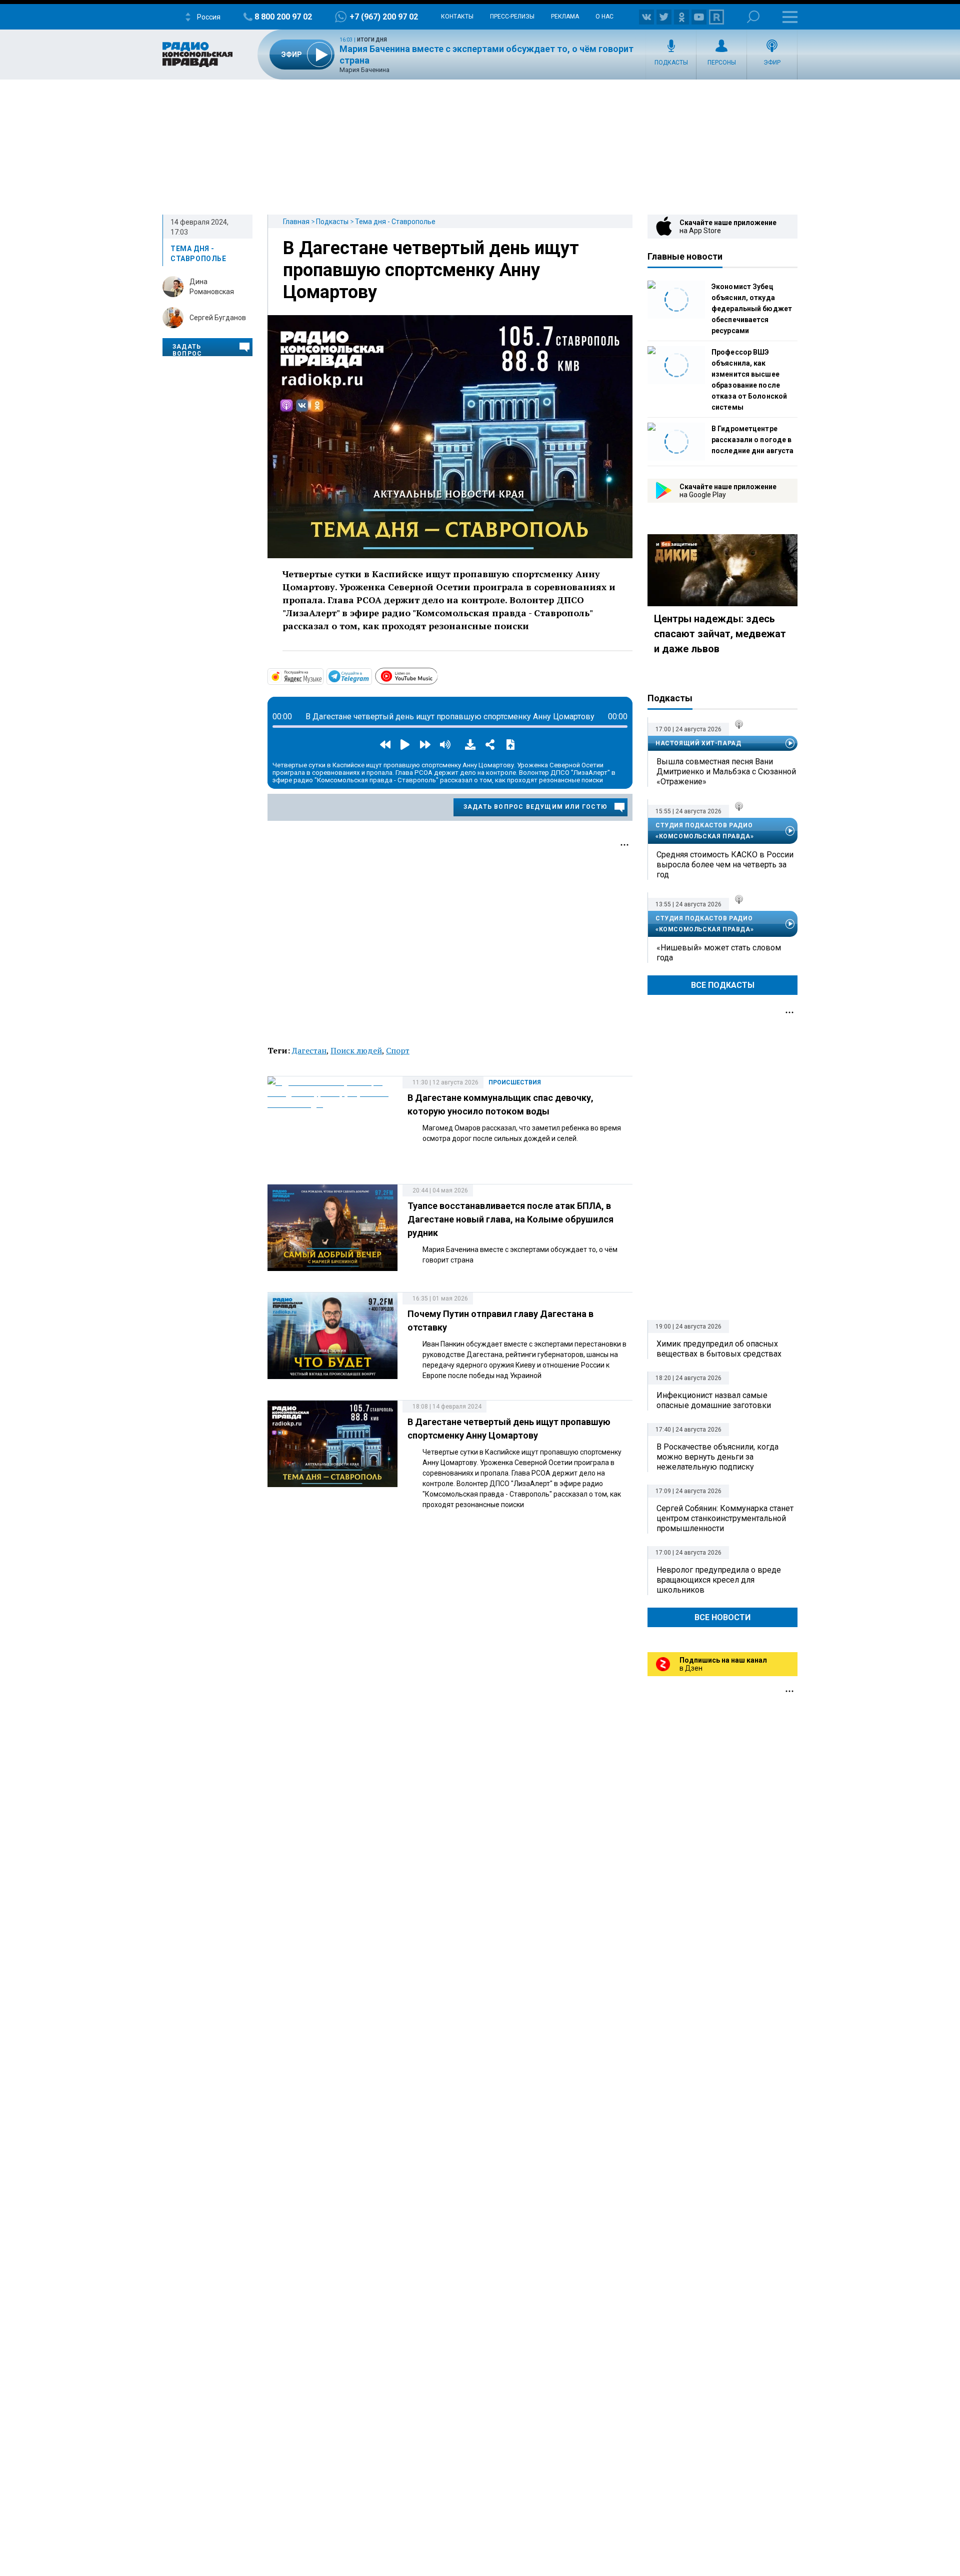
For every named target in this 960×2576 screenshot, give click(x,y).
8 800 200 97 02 (283, 17)
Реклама (565, 17)
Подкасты (671, 63)
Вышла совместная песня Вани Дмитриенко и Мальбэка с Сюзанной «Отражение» (726, 772)
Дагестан (309, 1050)
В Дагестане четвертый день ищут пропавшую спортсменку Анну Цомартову (431, 270)
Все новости (722, 1617)
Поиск (753, 17)
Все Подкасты (723, 985)
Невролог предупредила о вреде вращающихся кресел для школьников (719, 1580)
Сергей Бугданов (218, 318)
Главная (296, 222)
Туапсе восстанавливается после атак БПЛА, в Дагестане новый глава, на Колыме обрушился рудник (510, 1219)
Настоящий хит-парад (698, 743)
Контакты (457, 17)
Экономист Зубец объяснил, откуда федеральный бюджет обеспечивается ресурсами (752, 309)
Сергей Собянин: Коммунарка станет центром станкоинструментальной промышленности (725, 1518)
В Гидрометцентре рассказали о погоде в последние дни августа (752, 440)
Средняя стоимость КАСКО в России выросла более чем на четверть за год (725, 865)
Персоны (722, 63)
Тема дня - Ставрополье (395, 222)
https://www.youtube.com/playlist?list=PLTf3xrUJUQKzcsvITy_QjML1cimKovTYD (437, 675)
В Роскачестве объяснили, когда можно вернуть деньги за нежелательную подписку (717, 1457)
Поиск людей (356, 1050)
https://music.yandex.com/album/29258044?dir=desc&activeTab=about (322, 676)
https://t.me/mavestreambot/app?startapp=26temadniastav (371, 676)
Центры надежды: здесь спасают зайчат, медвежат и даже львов (720, 634)
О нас (604, 17)
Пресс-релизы (512, 17)
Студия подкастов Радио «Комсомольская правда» (704, 831)
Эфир (772, 63)
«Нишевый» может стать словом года (719, 953)
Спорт (398, 1050)
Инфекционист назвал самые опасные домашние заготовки (714, 1400)
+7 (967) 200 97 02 (384, 17)
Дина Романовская (212, 287)
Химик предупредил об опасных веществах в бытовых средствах (719, 1349)
